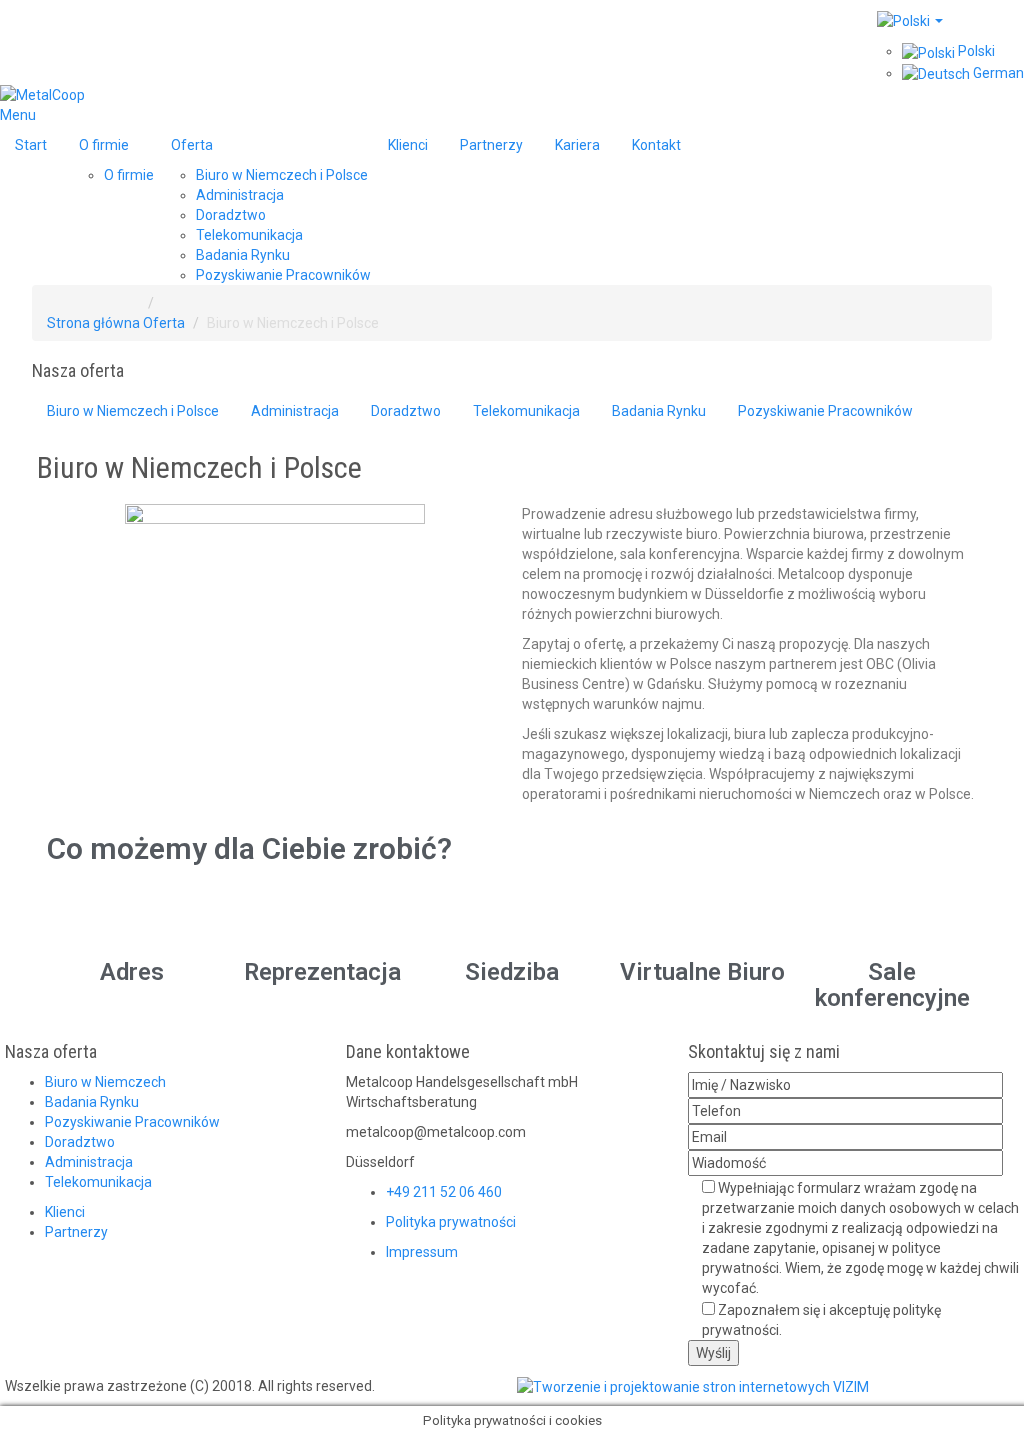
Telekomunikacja (98, 1182)
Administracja (89, 1162)
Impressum (422, 1252)
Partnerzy (76, 1232)
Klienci (65, 1212)
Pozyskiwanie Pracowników (132, 1122)
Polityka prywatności (451, 1222)
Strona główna (93, 323)
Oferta (164, 323)
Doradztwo (80, 1142)
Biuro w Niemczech (105, 1082)
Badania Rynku (92, 1102)
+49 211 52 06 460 (444, 1192)
